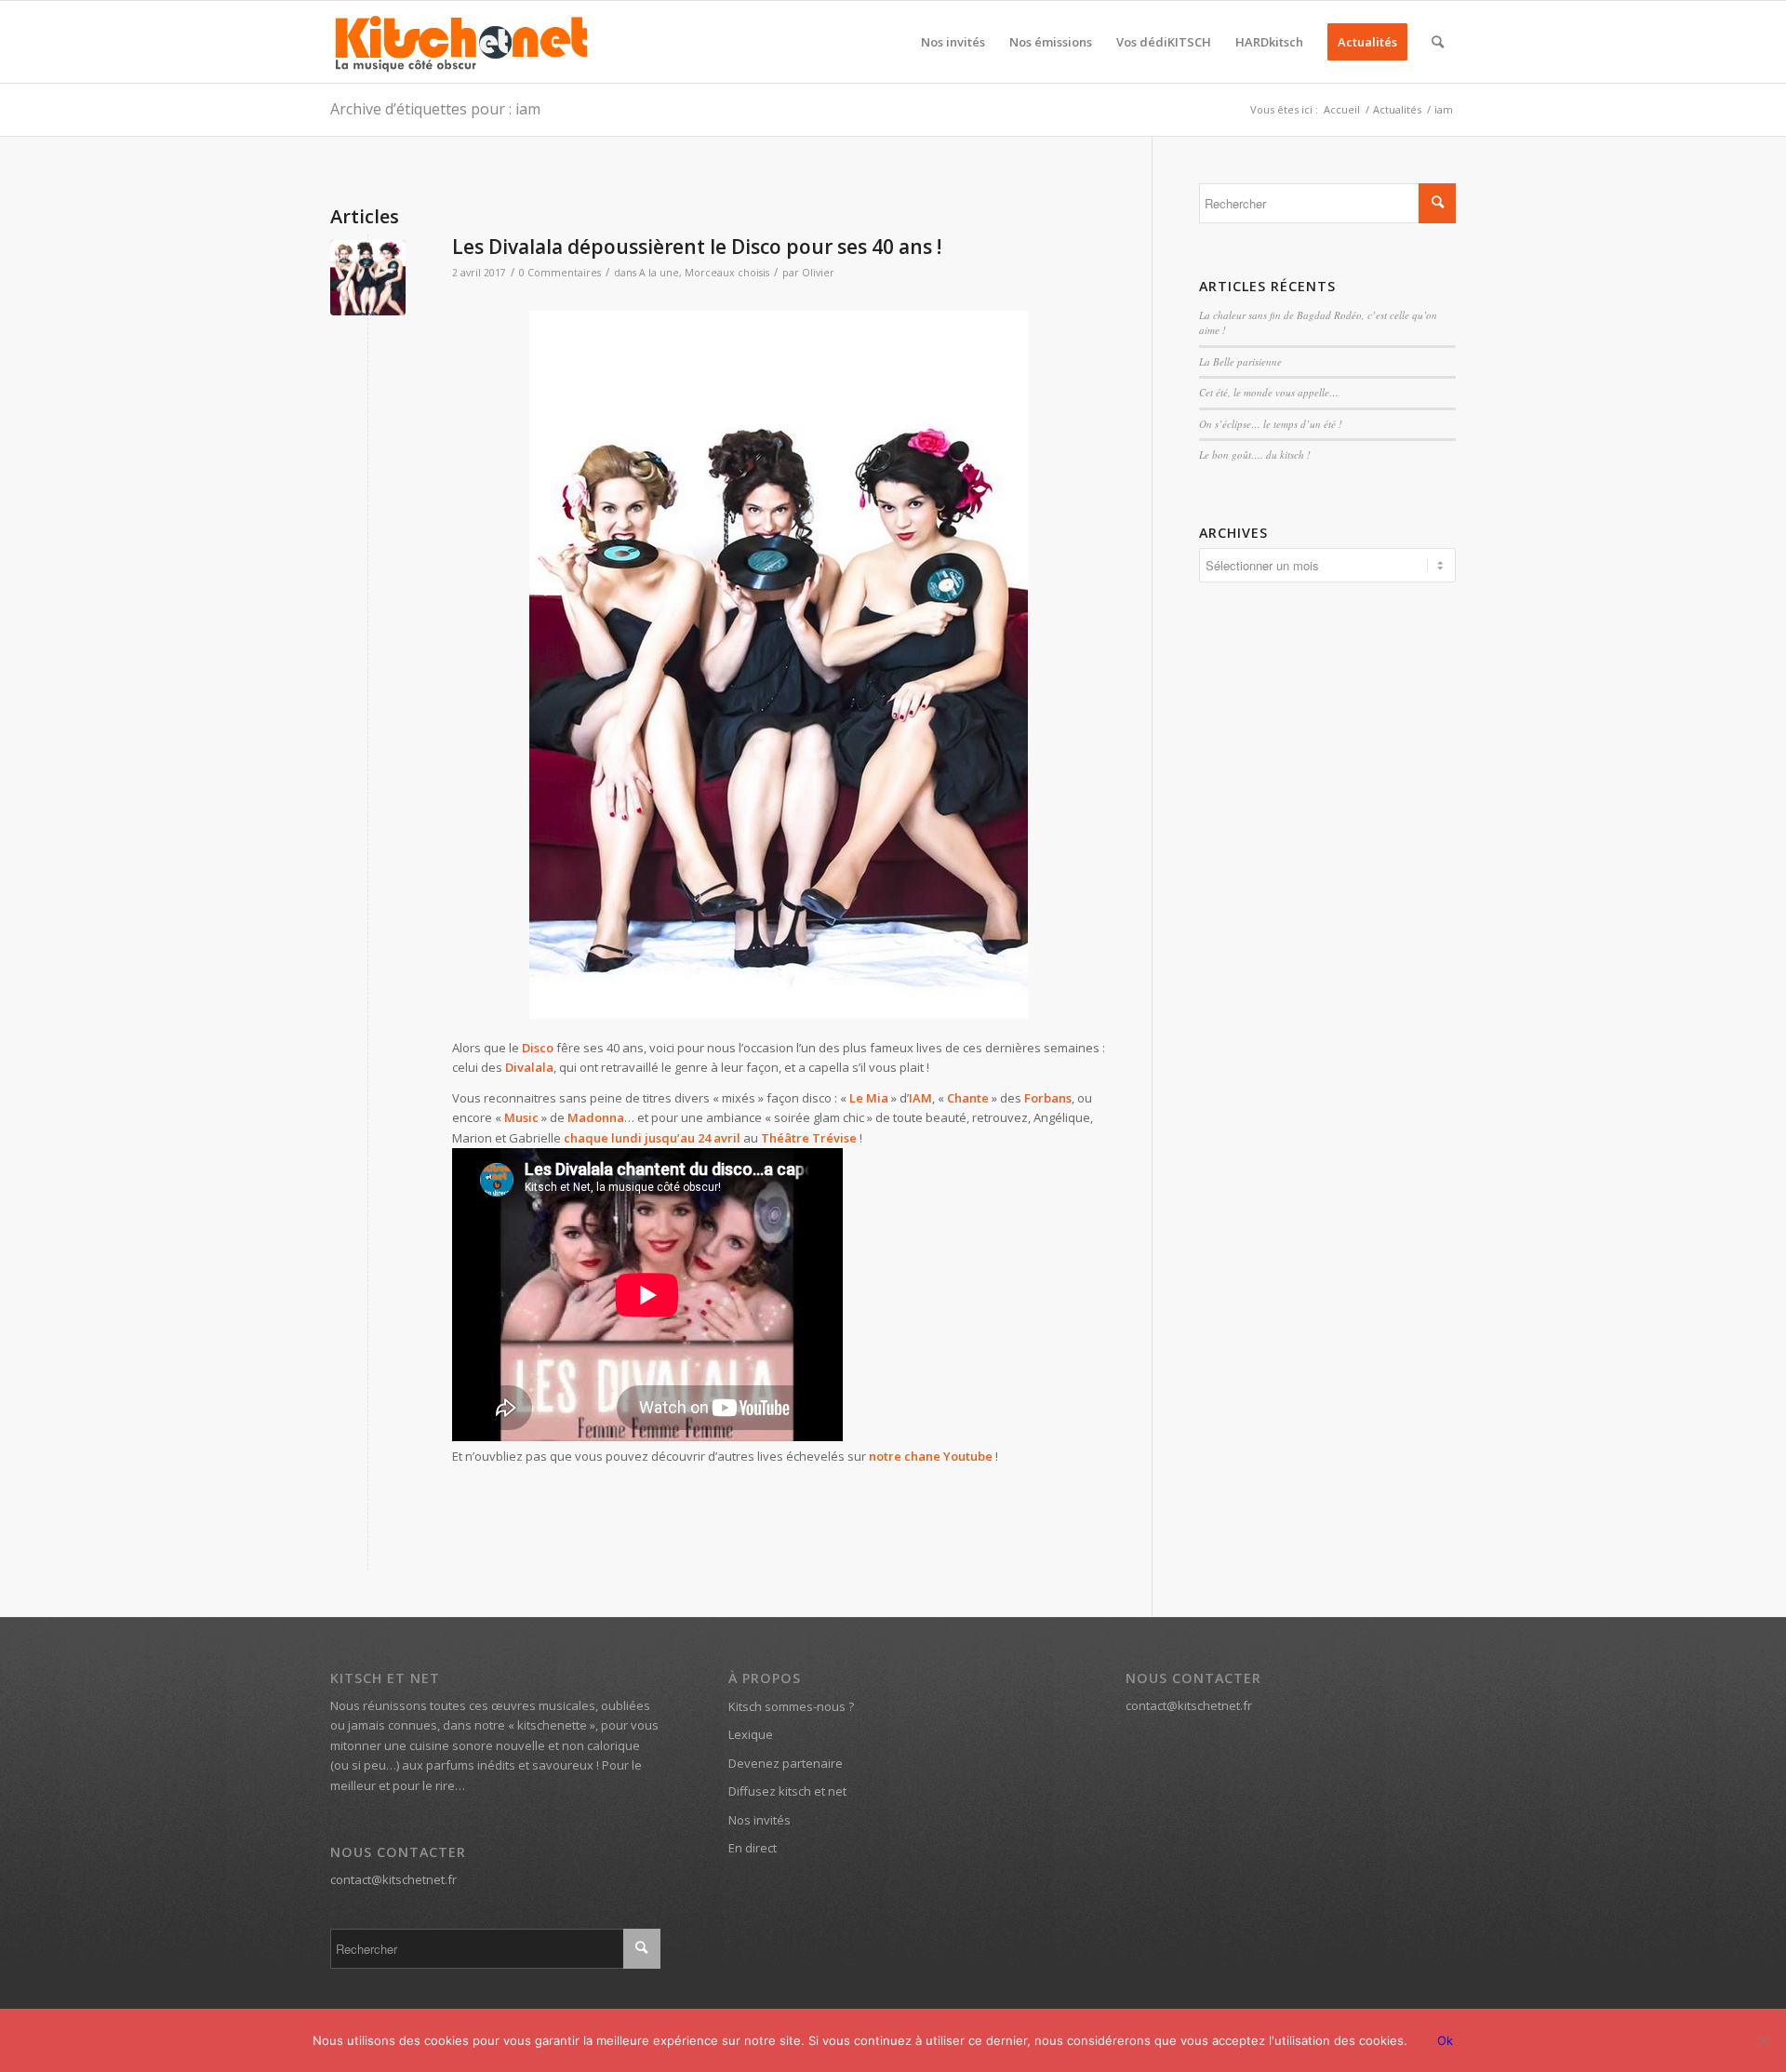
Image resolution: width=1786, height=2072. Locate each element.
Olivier (818, 273)
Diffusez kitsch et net (787, 1791)
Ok (1445, 2040)
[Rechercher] (1438, 42)
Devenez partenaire (786, 1763)
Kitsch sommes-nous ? (791, 1706)
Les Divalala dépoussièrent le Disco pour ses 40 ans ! (697, 247)
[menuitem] (953, 42)
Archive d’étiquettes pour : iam (435, 109)
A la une (659, 273)
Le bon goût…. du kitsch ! (1255, 455)
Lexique (751, 1734)
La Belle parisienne (1240, 361)
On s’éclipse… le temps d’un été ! (1271, 424)
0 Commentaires (560, 273)
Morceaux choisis (727, 273)
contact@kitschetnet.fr (393, 1879)
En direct (753, 1848)
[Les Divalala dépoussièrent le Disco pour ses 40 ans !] (368, 278)
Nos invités (760, 1820)
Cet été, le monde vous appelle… (1269, 392)
